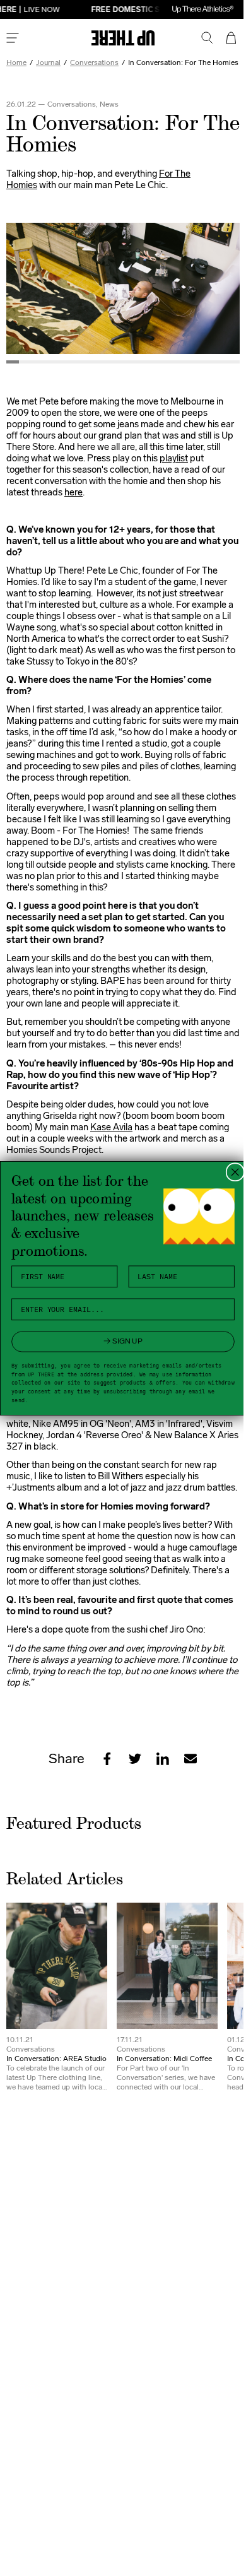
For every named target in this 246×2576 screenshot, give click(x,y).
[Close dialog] (230, 1172)
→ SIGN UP (119, 1341)
